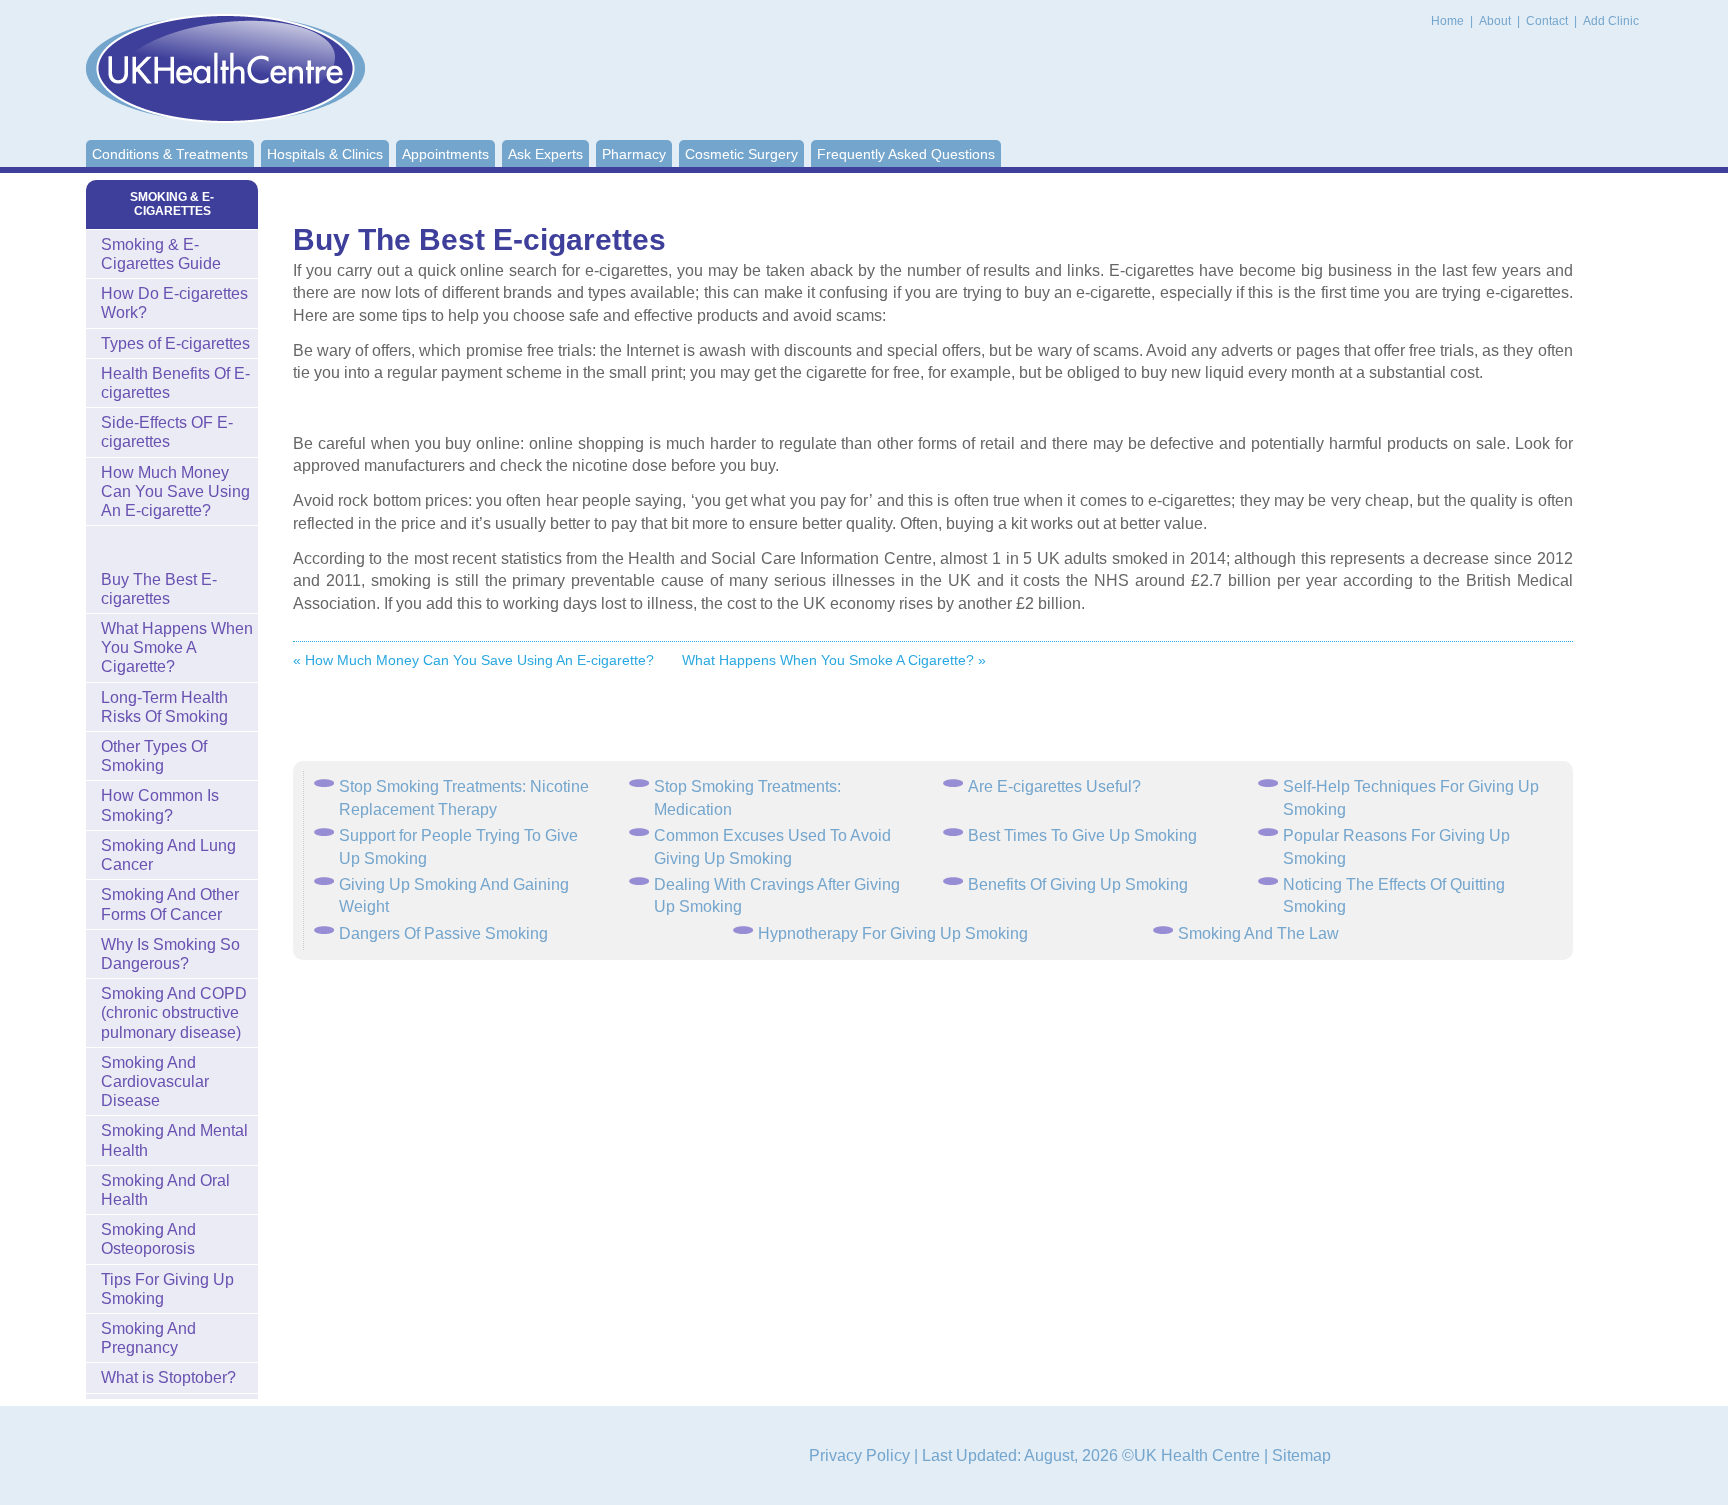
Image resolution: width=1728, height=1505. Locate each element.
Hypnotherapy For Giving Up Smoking (893, 933)
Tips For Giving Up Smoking (167, 1289)
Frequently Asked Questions (906, 154)
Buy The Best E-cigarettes (159, 589)
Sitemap (1301, 1455)
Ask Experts (545, 154)
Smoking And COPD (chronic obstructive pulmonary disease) (174, 1012)
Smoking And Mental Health (174, 1140)
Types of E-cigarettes (175, 343)
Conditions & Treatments (170, 154)
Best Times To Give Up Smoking (1082, 835)
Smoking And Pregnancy (148, 1338)
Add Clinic (1611, 21)
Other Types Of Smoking (154, 756)
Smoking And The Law (1258, 933)
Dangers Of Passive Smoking (443, 933)
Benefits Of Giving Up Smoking (1078, 884)
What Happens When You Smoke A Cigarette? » (834, 660)
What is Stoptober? (168, 1377)
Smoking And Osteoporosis (148, 1239)
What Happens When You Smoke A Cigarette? (177, 647)
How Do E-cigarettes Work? (174, 303)
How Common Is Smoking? (160, 805)
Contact (1548, 21)
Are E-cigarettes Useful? (1054, 786)
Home (1447, 21)
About (1496, 21)
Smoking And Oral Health (165, 1190)
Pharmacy (634, 154)
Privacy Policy (859, 1455)
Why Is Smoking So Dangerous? (170, 954)
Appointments (445, 154)
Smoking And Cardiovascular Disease (155, 1081)
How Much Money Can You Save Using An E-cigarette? (175, 491)
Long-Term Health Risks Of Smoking (164, 707)
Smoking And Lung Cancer (168, 855)
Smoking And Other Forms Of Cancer (170, 904)
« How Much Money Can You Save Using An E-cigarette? (473, 660)
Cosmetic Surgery (741, 154)
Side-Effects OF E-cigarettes (167, 432)
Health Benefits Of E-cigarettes (175, 383)
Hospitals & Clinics (325, 154)
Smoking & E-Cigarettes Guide (161, 254)
